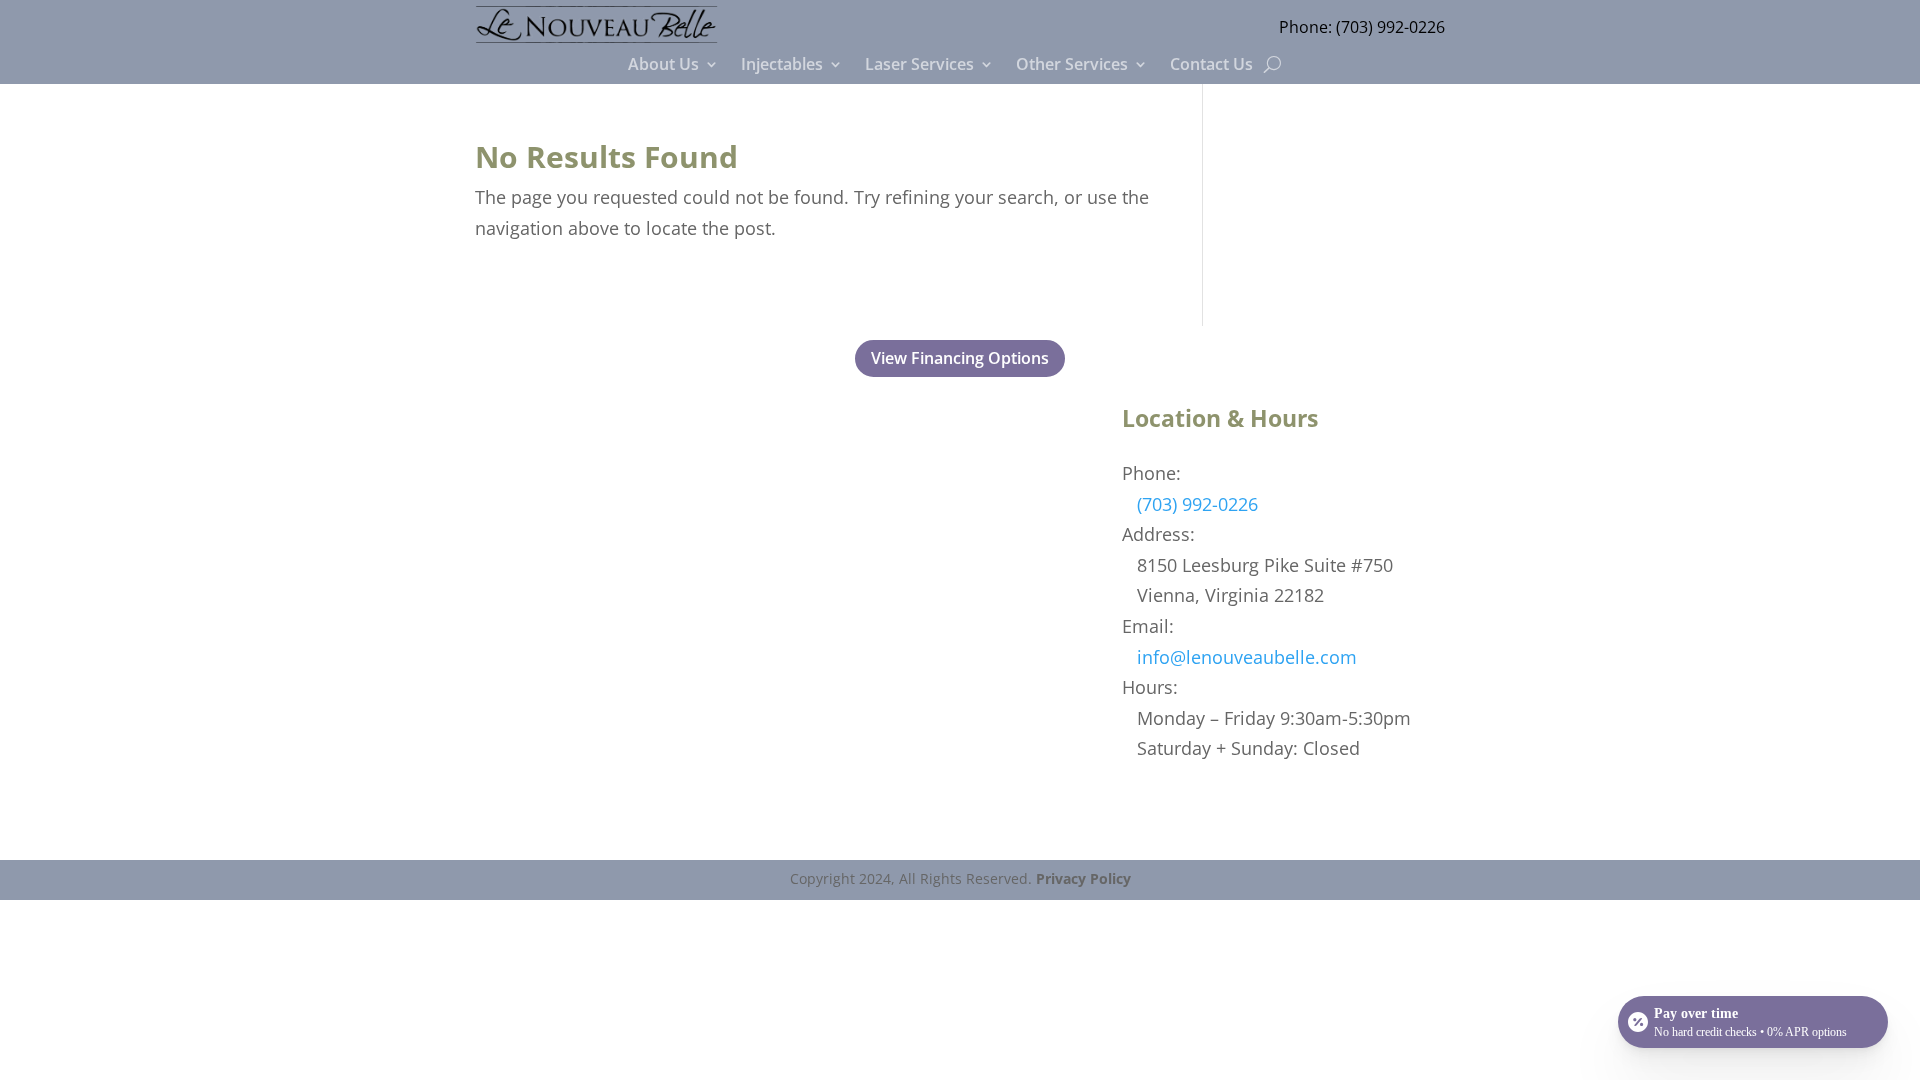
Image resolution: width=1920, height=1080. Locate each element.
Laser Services (919, 66)
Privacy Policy (1083, 878)
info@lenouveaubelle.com (1247, 657)
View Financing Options (960, 358)
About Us (663, 66)
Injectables (782, 66)
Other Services (1072, 66)
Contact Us (1211, 66)
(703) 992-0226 (1390, 27)
